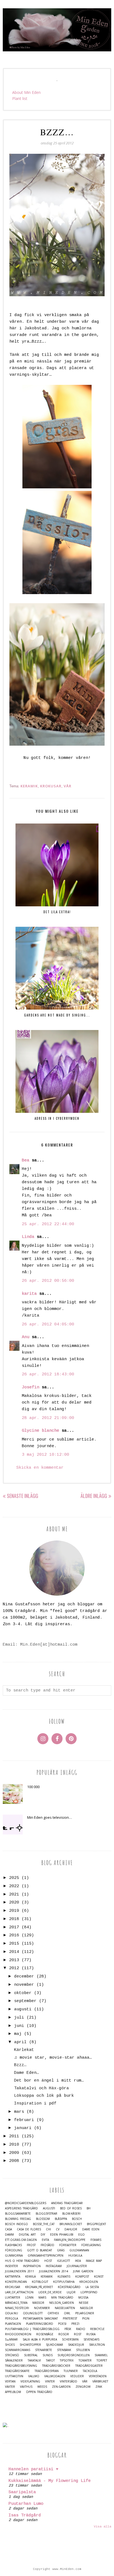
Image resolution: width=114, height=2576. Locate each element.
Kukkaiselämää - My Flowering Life (50, 2481)
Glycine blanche (41, 1431)
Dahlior (71, 2229)
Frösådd (47, 2245)
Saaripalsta (22, 2492)
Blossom (43, 2219)
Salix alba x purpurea (40, 2340)
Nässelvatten (65, 2308)
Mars (42, 2298)
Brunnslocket (71, 2224)
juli (19, 2018)
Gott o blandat (40, 2250)
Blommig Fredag (18, 2219)
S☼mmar (11, 2340)
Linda (28, 1237)
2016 (14, 1935)
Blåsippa (61, 2219)
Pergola (11, 2319)
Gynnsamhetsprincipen (46, 2256)
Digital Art (27, 2235)
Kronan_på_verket (39, 2287)
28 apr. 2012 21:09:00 (48, 1418)
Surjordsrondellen (74, 2355)
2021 (14, 1895)
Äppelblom (13, 2392)
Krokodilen (89, 2282)
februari (24, 2120)
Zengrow (83, 2387)
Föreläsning (91, 2245)
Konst (99, 2277)
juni (19, 2026)
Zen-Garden (61, 2387)
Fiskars (96, 2240)
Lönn (29, 2298)
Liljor (71, 2292)
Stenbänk (64, 2350)
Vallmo (34, 2376)
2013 (14, 1960)
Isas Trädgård (25, 2515)
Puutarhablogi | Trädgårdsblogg (32, 2329)
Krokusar (51, 786)
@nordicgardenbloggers (26, 2203)
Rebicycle (97, 2329)
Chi (48, 2229)
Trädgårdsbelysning (21, 2366)
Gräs (61, 2250)
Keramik (29, 786)
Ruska (91, 2334)
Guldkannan (79, 2250)
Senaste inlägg (23, 1496)
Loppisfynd (89, 2292)
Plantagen (13, 2324)
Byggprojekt (96, 2224)
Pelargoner (85, 2313)
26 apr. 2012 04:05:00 (48, 1324)
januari (23, 2128)
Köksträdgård (69, 2287)
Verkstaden (98, 2376)
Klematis (64, 2277)
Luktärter (13, 2298)
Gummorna (14, 2256)
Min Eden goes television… (50, 1817)
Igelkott (64, 2261)
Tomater (85, 2361)
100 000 (33, 1787)
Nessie (84, 2303)
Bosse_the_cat (44, 2224)
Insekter (11, 2266)
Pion (86, 2319)
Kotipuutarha (64, 2282)
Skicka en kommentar (40, 1468)
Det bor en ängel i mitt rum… (49, 2081)
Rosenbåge (45, 2334)
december (24, 1977)
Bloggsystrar (46, 2214)
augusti (23, 2009)
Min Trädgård (62, 2298)
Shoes (10, 2345)
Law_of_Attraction (19, 2292)
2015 (14, 1944)
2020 (14, 1903)
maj (18, 2034)
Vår (68, 786)
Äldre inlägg (94, 1496)
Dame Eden (91, 2229)
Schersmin (70, 2340)
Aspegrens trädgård (21, 2208)
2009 (14, 2153)
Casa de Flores (29, 2229)
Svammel (101, 2355)
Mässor (38, 2303)
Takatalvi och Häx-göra (42, 2088)
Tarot (50, 2361)
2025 (14, 1878)
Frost (31, 2245)
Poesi (62, 2324)
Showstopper (30, 2345)
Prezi (75, 2324)
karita (29, 1294)
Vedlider (77, 2376)
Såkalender (14, 2361)
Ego (81, 2235)
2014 (14, 1952)
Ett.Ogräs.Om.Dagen (21, 2240)
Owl (67, 2313)
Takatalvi (34, 2361)
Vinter (50, 2382)
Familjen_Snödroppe (70, 2240)
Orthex (53, 2313)
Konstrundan (16, 2282)
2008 (14, 2161)
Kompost (82, 2277)
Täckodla (90, 2371)
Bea (26, 1160)
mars (19, 2112)
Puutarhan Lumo (26, 2504)
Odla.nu (11, 2313)
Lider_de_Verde (50, 2292)
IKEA (78, 2261)
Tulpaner (71, 2371)
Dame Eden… (27, 2073)
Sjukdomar (55, 2345)
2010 (14, 2145)
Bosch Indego (16, 2224)
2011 (14, 2136)
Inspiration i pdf (35, 2104)
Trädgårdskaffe (17, 2371)
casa (8, 2229)
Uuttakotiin (14, 2376)
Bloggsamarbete (18, 2214)
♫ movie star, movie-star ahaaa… (53, 2058)
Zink (99, 2387)
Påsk (68, 2329)
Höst (48, 2261)
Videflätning (30, 2382)
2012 (14, 1968)
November (42, 2308)
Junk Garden (83, 2271)
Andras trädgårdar (67, 2203)
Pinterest (70, 2319)
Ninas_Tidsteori (17, 2308)
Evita (45, 2240)
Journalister (77, 2266)
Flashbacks (13, 2245)
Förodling (14, 2250)
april (20, 2042)
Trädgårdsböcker (56, 2366)
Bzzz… (20, 2065)
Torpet (102, 2361)
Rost (78, 2334)
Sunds (48, 2355)
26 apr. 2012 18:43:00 (48, 1374)
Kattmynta (13, 2277)
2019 (14, 1911)
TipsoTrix (67, 2361)
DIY (43, 2235)
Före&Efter (68, 2245)
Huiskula (75, 2256)
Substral (31, 2355)
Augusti (49, 2208)
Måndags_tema (16, 2303)
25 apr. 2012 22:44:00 (48, 1224)
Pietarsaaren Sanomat (40, 2319)
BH (89, 2208)
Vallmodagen (55, 2376)
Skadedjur (76, 2345)
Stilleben (83, 2350)
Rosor (64, 2334)
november (24, 1985)
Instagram (54, 2266)
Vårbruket (100, 2382)
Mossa (83, 2298)
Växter (10, 2387)
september (25, 2001)
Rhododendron (18, 2334)
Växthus (26, 2387)
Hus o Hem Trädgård (22, 2261)
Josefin (31, 1387)
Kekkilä (30, 2277)
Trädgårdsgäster (89, 2366)
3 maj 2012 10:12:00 (46, 1455)
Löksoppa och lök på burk (44, 2096)
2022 (14, 1886)
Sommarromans (18, 2350)
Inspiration (32, 2266)
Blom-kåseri (71, 2214)
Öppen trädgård (39, 2392)
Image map (94, 2261)
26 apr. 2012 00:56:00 (48, 1281)
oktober (23, 1993)
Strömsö (12, 2355)
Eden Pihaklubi (62, 2235)
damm (9, 2235)
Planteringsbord (40, 2324)
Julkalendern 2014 (54, 2271)
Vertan (10, 2382)
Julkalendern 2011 (20, 2271)
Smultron (97, 2345)
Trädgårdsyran (47, 2371)
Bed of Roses (71, 2208)
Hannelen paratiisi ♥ (33, 2469)
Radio (81, 2329)
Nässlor (86, 2308)
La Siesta (92, 2287)
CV (58, 2229)
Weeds (42, 2387)
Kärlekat (24, 2050)
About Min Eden (26, 92)
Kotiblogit (40, 2282)
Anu (26, 1337)
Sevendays (91, 2340)
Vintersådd (68, 2382)
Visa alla (103, 2527)
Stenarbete (44, 2350)
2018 (14, 1919)
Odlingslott (33, 2313)
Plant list (20, 98)
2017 (14, 1927)
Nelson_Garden (62, 2303)
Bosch (77, 2219)
